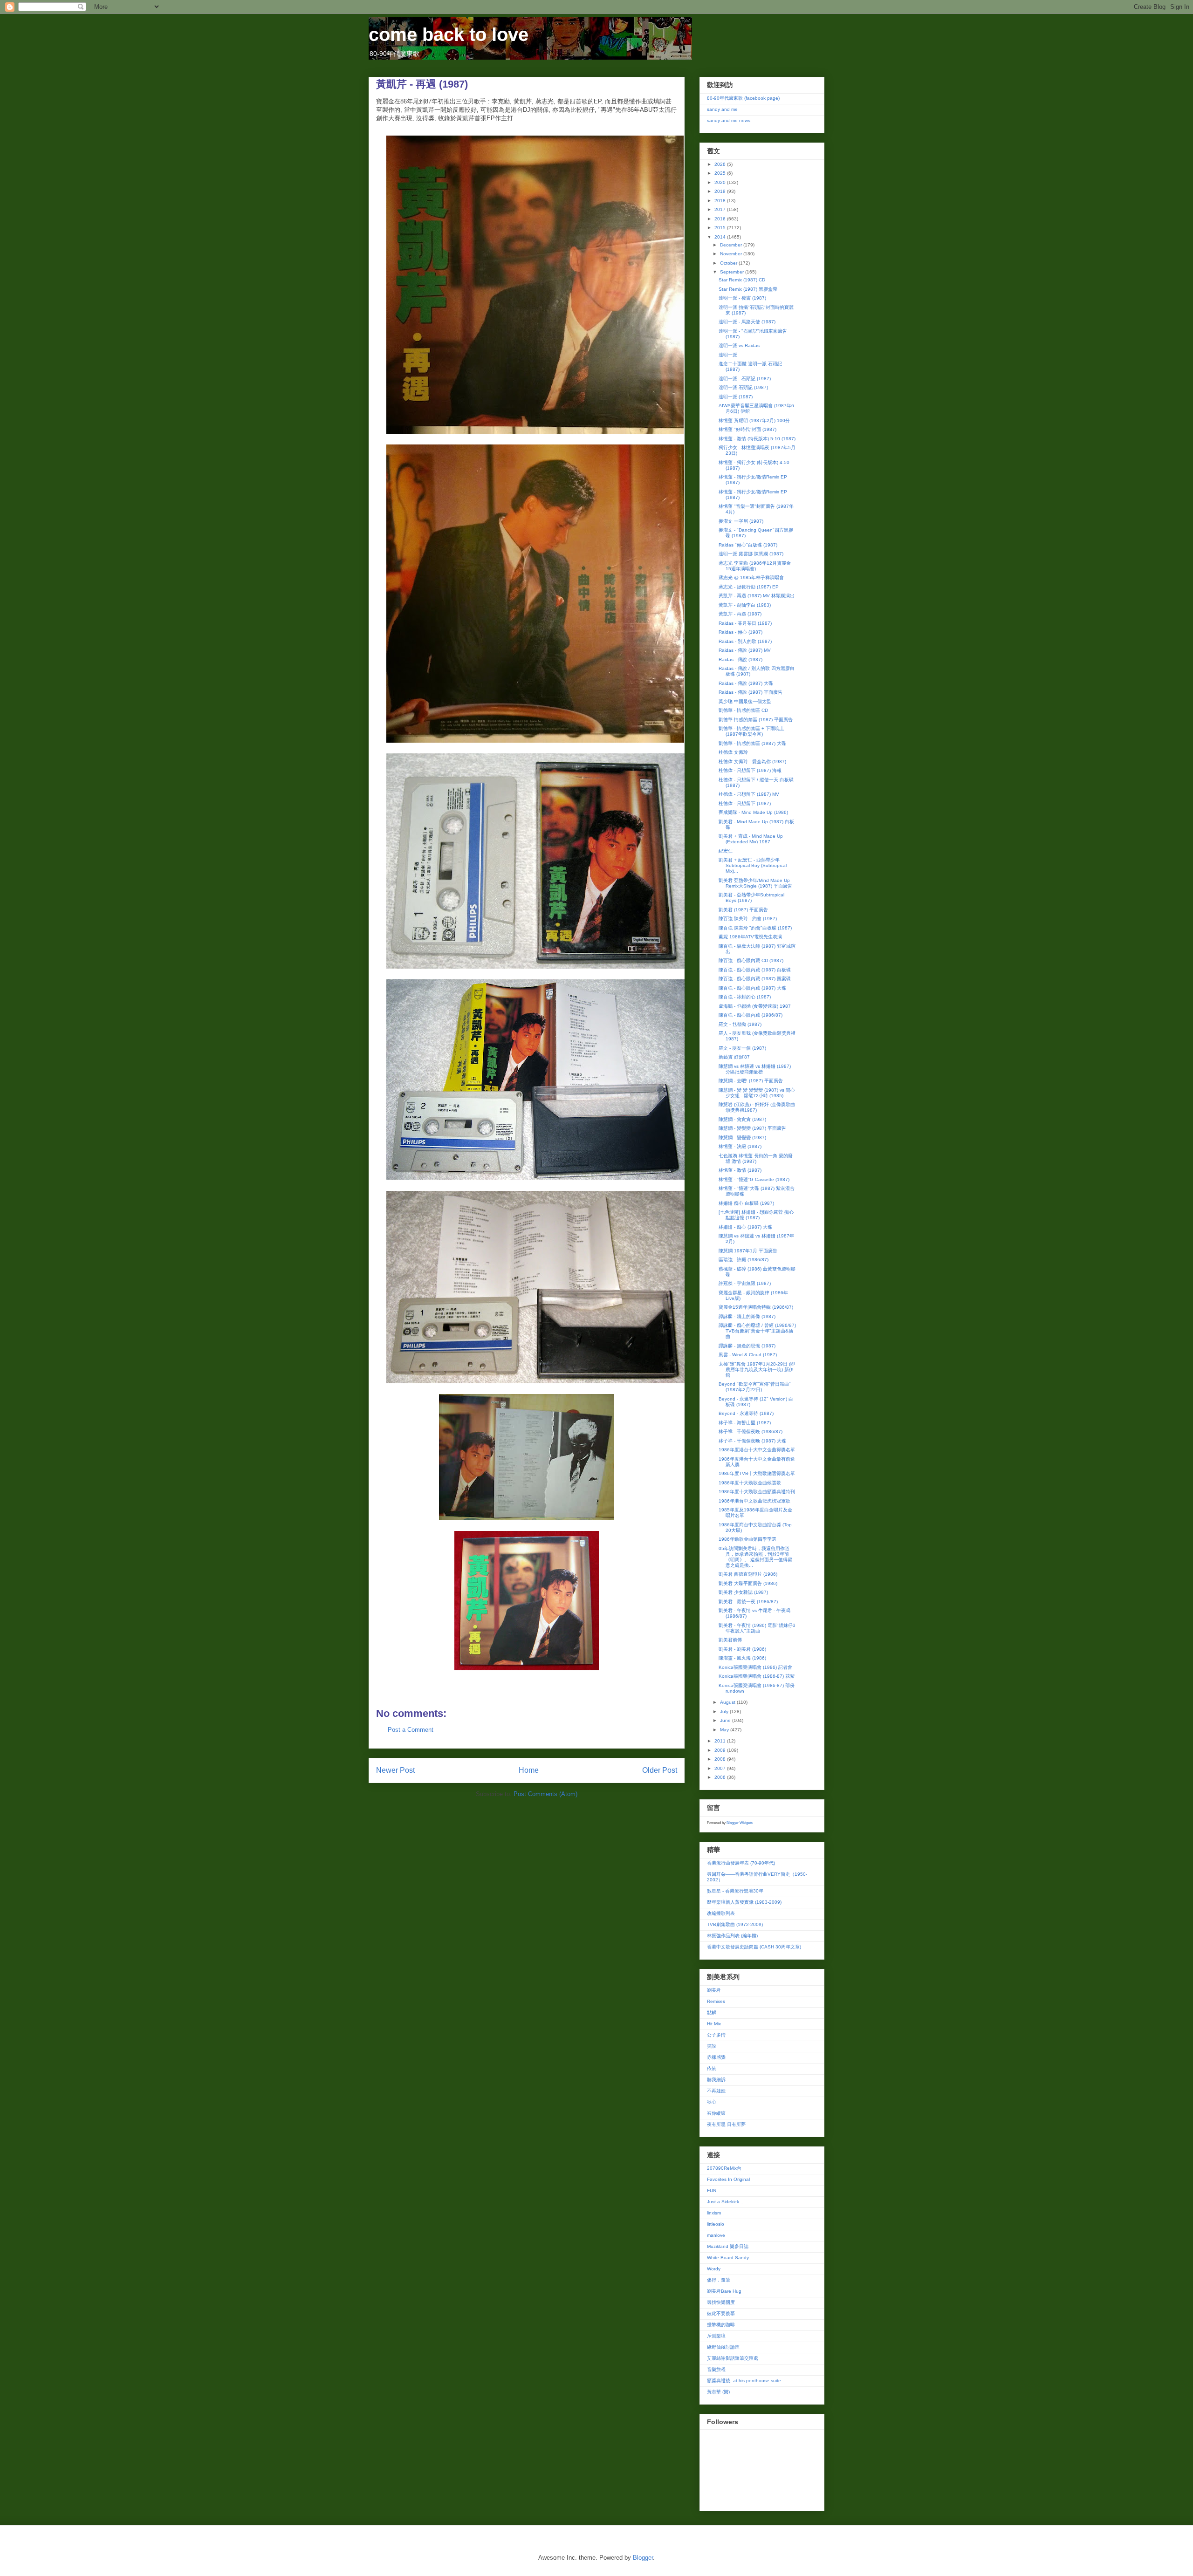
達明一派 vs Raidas (739, 345)
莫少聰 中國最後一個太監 (745, 701)
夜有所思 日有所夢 (726, 2124)
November (732, 254)
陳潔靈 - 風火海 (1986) (742, 1658)
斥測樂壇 (716, 2336)
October (729, 263)
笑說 (712, 2046)
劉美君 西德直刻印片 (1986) (748, 1574)
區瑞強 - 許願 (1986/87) (744, 1260)
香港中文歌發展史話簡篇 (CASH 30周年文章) (754, 1947)
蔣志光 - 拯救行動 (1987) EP (749, 587)
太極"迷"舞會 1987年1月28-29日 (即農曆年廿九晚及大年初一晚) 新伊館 (757, 1370)
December (732, 245)
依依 (712, 2068)
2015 (721, 228)
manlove (716, 2235)
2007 (721, 1768)
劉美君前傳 (730, 1640)
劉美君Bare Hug (724, 2291)
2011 (721, 1741)
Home (529, 1770)
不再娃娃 (716, 2091)
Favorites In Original (728, 2179)
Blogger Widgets (740, 1823)
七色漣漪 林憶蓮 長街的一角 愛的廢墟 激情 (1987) (756, 1158)
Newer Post (395, 1770)
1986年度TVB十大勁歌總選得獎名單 (757, 1473)
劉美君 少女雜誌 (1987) (743, 1592)
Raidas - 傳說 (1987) (740, 659)
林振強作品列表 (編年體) (732, 1936)
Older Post (660, 1770)
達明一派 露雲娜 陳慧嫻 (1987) (751, 554)
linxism (714, 2213)
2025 (721, 173)
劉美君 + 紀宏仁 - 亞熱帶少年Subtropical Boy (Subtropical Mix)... (753, 865)
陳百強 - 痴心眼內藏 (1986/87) (751, 1015)
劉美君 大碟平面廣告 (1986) (748, 1583)
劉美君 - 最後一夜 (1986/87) (748, 1602)
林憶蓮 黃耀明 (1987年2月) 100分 (754, 420)
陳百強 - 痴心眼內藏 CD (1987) (751, 960)
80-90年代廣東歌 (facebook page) (743, 98)
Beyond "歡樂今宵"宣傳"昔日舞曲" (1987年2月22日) (755, 1387)
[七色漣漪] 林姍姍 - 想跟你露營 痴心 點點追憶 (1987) (756, 1215)
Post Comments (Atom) (545, 1794)
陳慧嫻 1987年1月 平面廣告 (748, 1251)
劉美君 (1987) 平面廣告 (743, 910)
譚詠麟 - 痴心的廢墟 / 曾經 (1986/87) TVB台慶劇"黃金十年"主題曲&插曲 (757, 1331)
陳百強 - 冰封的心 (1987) (745, 997)
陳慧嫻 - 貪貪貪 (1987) (742, 1119)
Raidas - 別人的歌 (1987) (745, 641)
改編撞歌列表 (721, 1913)
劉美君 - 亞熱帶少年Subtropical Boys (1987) (751, 898)
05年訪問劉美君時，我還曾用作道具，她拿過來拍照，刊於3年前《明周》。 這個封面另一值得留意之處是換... (755, 1557)
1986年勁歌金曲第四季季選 (747, 1539)
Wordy (714, 2269)
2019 (721, 191)
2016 (721, 219)
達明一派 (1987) (736, 397)
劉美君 (714, 1990)
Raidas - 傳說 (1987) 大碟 (746, 683)
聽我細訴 (716, 2080)
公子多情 (716, 2035)
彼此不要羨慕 (721, 2313)
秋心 (712, 2102)
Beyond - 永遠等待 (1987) (746, 1413)
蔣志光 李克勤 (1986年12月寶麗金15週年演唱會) (755, 566)
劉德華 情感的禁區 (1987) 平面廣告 (756, 720)
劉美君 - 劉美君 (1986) (742, 1649)
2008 (721, 1759)
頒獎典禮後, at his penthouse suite (744, 2381)
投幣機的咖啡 (721, 2325)
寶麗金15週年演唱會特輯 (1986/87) (756, 1307)
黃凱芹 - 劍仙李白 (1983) (745, 605)
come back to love (449, 34)
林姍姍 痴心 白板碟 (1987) (746, 1203)
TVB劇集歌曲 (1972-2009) (735, 1924)
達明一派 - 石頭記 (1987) (745, 379)
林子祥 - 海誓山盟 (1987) (745, 1423)
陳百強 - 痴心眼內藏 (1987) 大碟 (752, 988)
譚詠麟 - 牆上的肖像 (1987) (747, 1316)
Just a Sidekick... (725, 2202)
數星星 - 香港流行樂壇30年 (735, 1891)
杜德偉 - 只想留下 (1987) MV (749, 794)
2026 (721, 164)
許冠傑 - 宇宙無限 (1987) (745, 1283)
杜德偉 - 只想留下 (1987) (745, 803)
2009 (721, 1750)
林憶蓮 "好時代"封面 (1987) (747, 429)
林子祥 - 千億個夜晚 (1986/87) (751, 1431)
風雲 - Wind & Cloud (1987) (748, 1355)
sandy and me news (729, 120)
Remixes (716, 2001)
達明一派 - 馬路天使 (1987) (747, 322)
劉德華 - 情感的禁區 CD (743, 710)
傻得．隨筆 (719, 2280)
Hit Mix (714, 2024)
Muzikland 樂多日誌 (728, 2246)
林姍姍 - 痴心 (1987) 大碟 (745, 1227)
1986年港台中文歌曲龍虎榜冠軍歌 (754, 1501)
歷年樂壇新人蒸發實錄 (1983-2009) (744, 1902)
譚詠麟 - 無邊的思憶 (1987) (747, 1346)
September (733, 272)
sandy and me (722, 109)
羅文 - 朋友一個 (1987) (742, 1048)
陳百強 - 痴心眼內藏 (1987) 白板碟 (755, 970)
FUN (712, 2190)
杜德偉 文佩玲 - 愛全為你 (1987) (752, 762)
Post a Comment (411, 1730)
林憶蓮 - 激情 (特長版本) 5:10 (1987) (757, 439)
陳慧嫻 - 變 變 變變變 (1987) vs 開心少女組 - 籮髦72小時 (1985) (757, 1093)
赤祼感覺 (716, 2057)
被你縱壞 (716, 2113)
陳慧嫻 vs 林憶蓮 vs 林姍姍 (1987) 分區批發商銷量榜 (755, 1069)
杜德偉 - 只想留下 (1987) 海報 (750, 770)
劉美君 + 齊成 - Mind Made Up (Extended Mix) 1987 (751, 839)
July (725, 1712)
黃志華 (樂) (718, 2392)
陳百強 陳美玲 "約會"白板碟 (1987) (755, 928)
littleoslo (716, 2224)
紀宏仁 (726, 851)
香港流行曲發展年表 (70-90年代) (741, 1863)
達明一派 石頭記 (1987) (743, 387)
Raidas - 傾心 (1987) (740, 632)
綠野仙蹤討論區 (723, 2347)
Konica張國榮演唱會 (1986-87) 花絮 (757, 1676)
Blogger (643, 2558)
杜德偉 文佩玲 (733, 752)
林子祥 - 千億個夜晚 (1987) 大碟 (752, 1441)
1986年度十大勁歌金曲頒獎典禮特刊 (757, 1492)
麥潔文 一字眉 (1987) (741, 521)
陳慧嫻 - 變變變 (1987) (742, 1138)
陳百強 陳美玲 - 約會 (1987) (748, 919)
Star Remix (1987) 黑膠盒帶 (748, 289)
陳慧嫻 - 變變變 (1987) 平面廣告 (752, 1128)
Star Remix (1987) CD (742, 280)
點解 (712, 2012)
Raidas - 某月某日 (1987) (745, 623)
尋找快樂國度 (721, 2302)
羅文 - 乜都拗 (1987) (740, 1024)
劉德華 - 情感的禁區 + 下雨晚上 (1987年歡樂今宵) (751, 731)
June (726, 1720)
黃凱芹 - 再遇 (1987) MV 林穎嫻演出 (757, 596)
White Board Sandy (728, 2258)
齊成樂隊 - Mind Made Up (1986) (753, 812)
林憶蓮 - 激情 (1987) (740, 1170)
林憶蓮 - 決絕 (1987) (740, 1146)
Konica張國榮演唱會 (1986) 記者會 (755, 1667)
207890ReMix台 (724, 2168)
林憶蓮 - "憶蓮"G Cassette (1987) (754, 1179)
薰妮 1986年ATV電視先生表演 (750, 937)
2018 (721, 201)
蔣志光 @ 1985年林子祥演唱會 (751, 577)
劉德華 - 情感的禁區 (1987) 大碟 (752, 743)
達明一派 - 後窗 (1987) (742, 298)
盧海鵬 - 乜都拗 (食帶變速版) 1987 (755, 1006)
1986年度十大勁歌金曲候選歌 (750, 1483)
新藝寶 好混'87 (734, 1057)
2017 (721, 209)
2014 (721, 237)
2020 (721, 182)
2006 (721, 1777)
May (725, 1730)
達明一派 (728, 355)
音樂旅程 (716, 2369)
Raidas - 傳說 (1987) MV (745, 650)
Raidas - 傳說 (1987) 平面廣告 (751, 692)
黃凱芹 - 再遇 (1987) (740, 614)
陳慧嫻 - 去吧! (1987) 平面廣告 (751, 1081)
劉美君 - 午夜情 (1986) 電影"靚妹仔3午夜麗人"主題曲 (757, 1628)
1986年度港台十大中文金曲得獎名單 (757, 1450)
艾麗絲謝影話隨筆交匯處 (733, 2358)
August (728, 1702)
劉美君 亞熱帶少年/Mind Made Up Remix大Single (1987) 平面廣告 (755, 883)
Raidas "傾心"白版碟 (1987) (748, 545)
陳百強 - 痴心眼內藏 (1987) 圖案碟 (755, 979)
